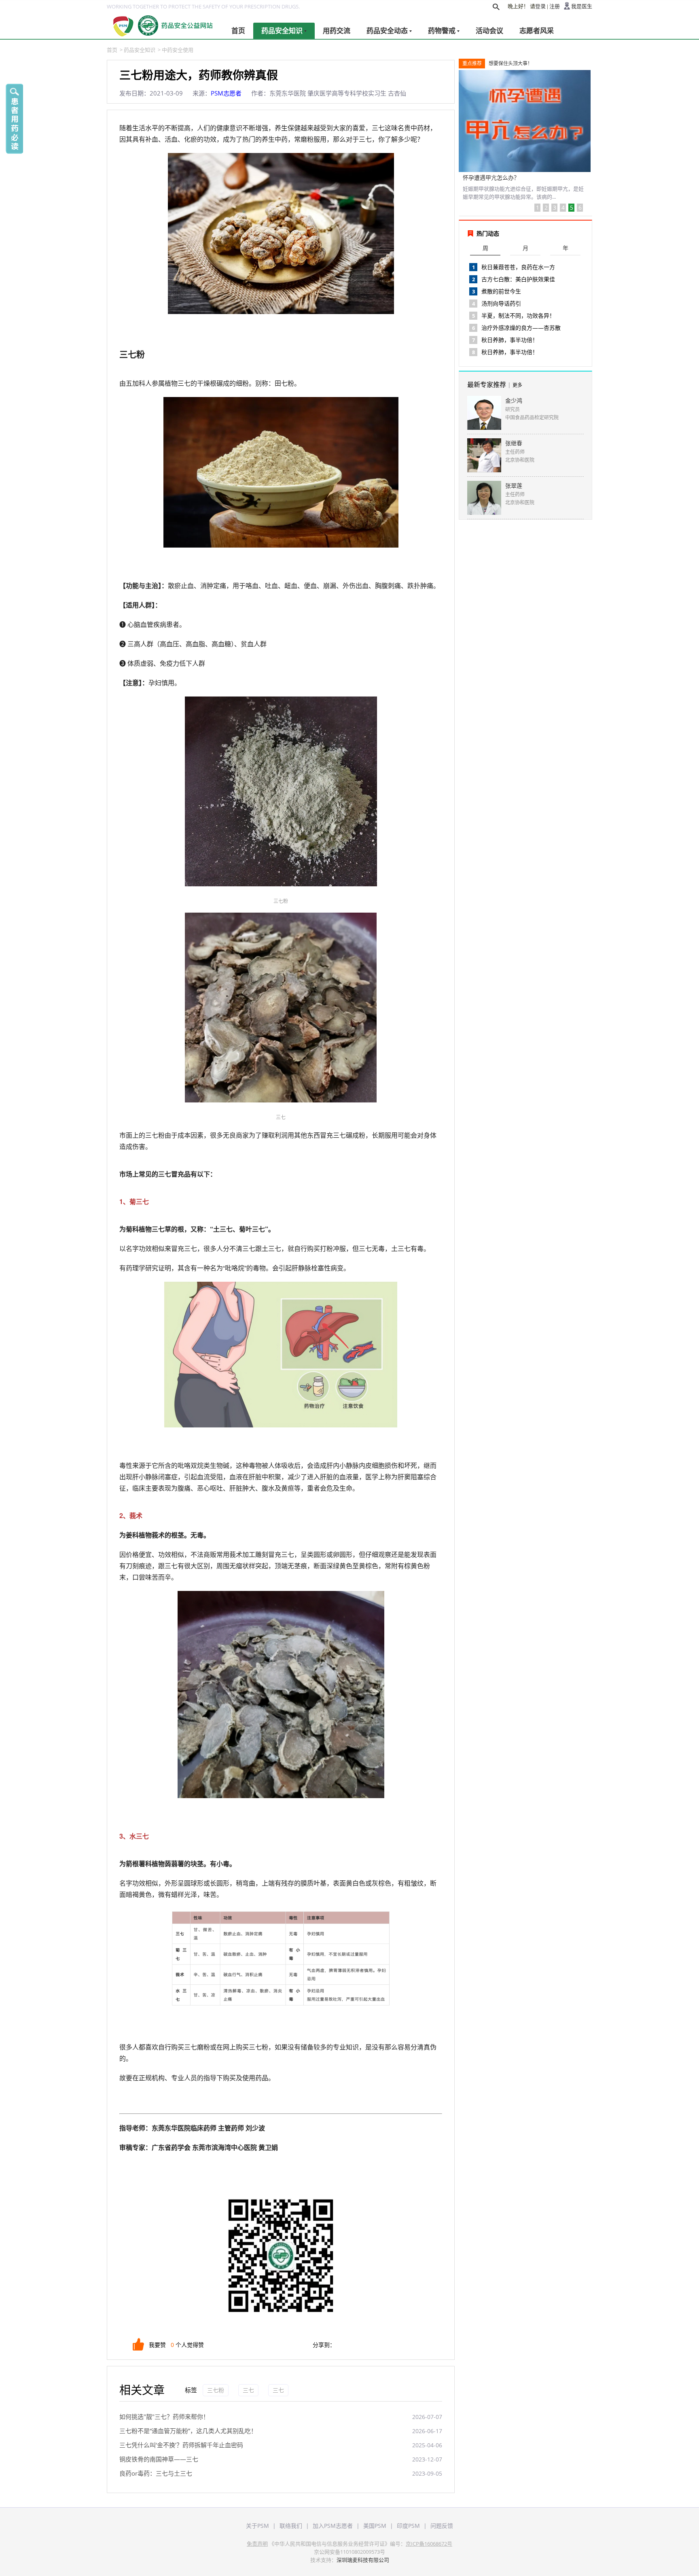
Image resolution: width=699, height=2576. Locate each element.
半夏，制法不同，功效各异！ (518, 315)
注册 (555, 6)
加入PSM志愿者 (333, 2526)
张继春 (514, 443)
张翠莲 (514, 485)
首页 (238, 31)
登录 (540, 6)
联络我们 (291, 2526)
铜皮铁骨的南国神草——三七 (159, 2459)
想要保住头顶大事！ (510, 63)
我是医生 (582, 6)
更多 (517, 385)
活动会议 (489, 31)
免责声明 (257, 2544)
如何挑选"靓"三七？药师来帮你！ (164, 2417)
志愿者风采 (537, 31)
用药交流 (337, 31)
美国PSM (375, 2526)
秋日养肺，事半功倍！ (510, 340)
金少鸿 (514, 400)
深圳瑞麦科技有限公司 (363, 2560)
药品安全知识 (282, 31)
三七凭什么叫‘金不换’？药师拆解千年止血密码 (181, 2445)
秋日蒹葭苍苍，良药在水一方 (518, 267)
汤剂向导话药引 (501, 303)
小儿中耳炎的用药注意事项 (497, 177)
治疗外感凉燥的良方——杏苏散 (521, 328)
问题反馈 (442, 2526)
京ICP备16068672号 (429, 2544)
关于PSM (257, 2526)
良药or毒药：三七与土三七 (156, 2473)
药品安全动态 (387, 31)
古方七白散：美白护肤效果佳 (518, 279)
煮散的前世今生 (501, 291)
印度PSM (408, 2526)
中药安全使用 (178, 50)
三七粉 (216, 2390)
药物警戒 (442, 31)
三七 (248, 2390)
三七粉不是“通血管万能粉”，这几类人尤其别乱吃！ (188, 2431)
